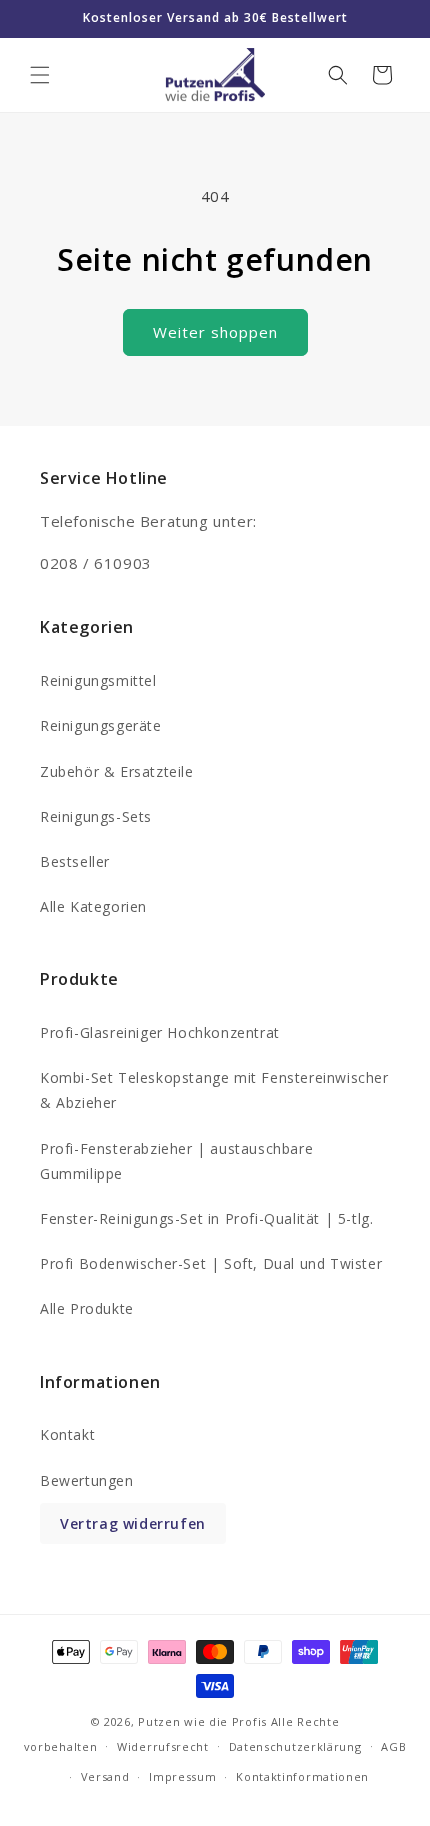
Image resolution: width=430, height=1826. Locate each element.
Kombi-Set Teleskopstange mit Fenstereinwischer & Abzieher (214, 1090)
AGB (393, 1746)
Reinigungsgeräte (101, 725)
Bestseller (75, 861)
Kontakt (67, 1434)
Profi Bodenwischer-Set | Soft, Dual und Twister (211, 1263)
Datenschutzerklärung (295, 1746)
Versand (105, 1776)
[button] (40, 75)
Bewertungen (87, 1480)
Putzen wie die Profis (202, 1721)
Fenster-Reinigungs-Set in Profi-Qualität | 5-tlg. (206, 1218)
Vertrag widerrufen (133, 1523)
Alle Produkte (87, 1308)
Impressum (182, 1776)
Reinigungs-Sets (96, 816)
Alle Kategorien (93, 906)
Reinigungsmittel (98, 680)
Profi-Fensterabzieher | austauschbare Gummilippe (176, 1161)
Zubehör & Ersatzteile (117, 771)
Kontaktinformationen (302, 1776)
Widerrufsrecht (163, 1746)
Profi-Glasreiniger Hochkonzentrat (160, 1032)
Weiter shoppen (215, 332)
